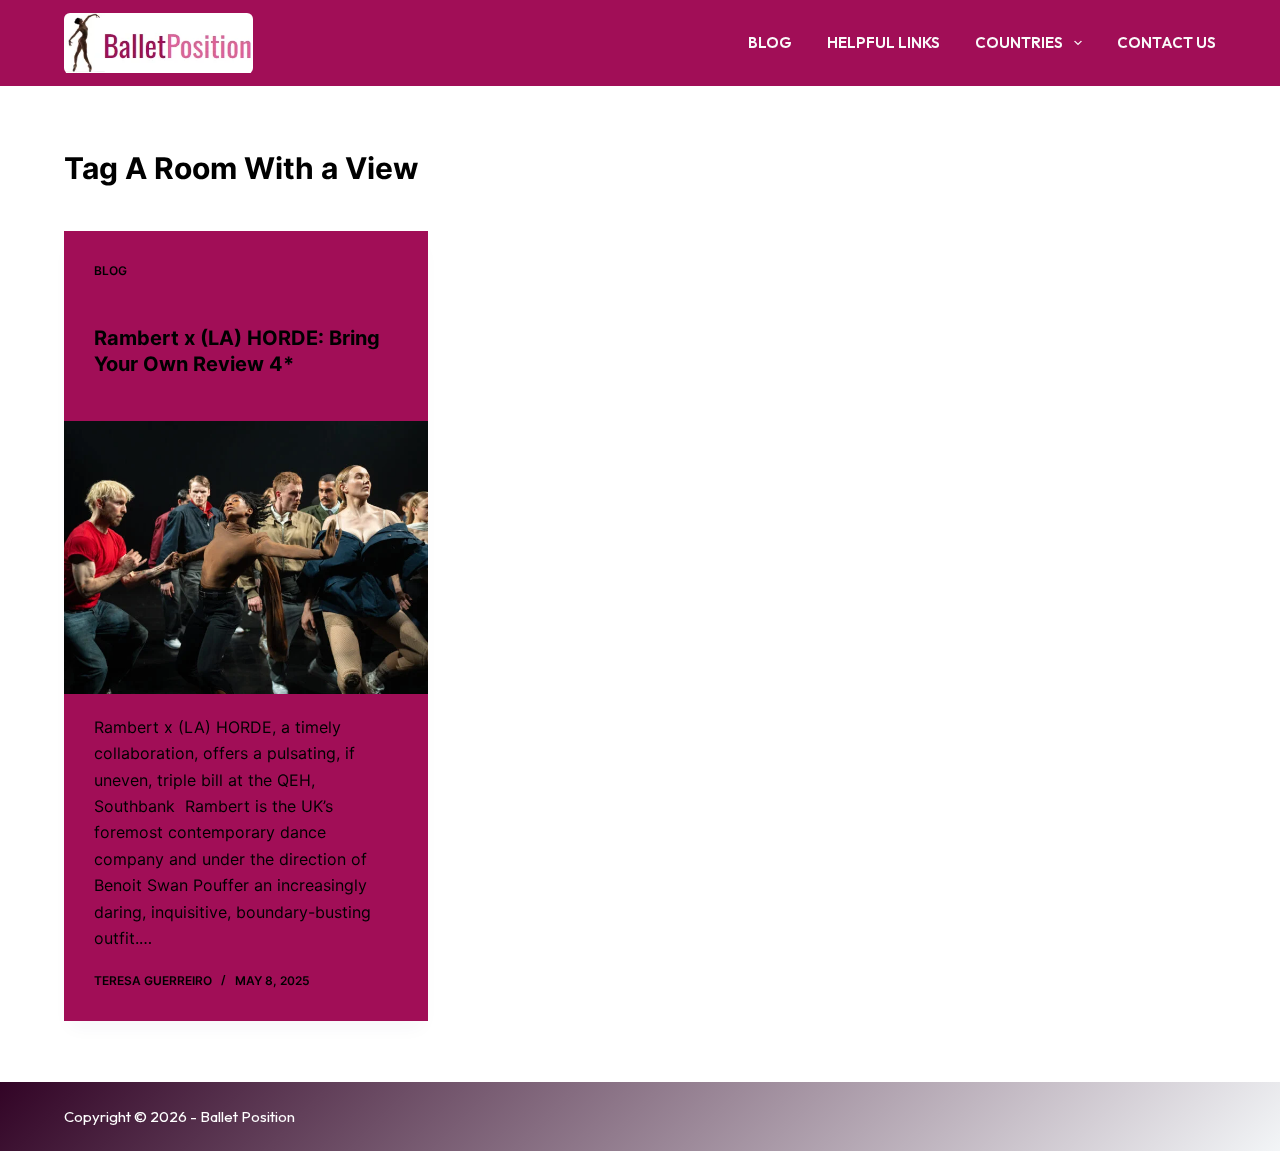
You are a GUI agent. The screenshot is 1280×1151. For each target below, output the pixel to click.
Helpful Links (883, 42)
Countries (1019, 42)
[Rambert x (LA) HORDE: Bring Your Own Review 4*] (246, 557)
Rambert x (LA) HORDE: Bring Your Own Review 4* (237, 351)
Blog (770, 42)
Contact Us (1166, 42)
